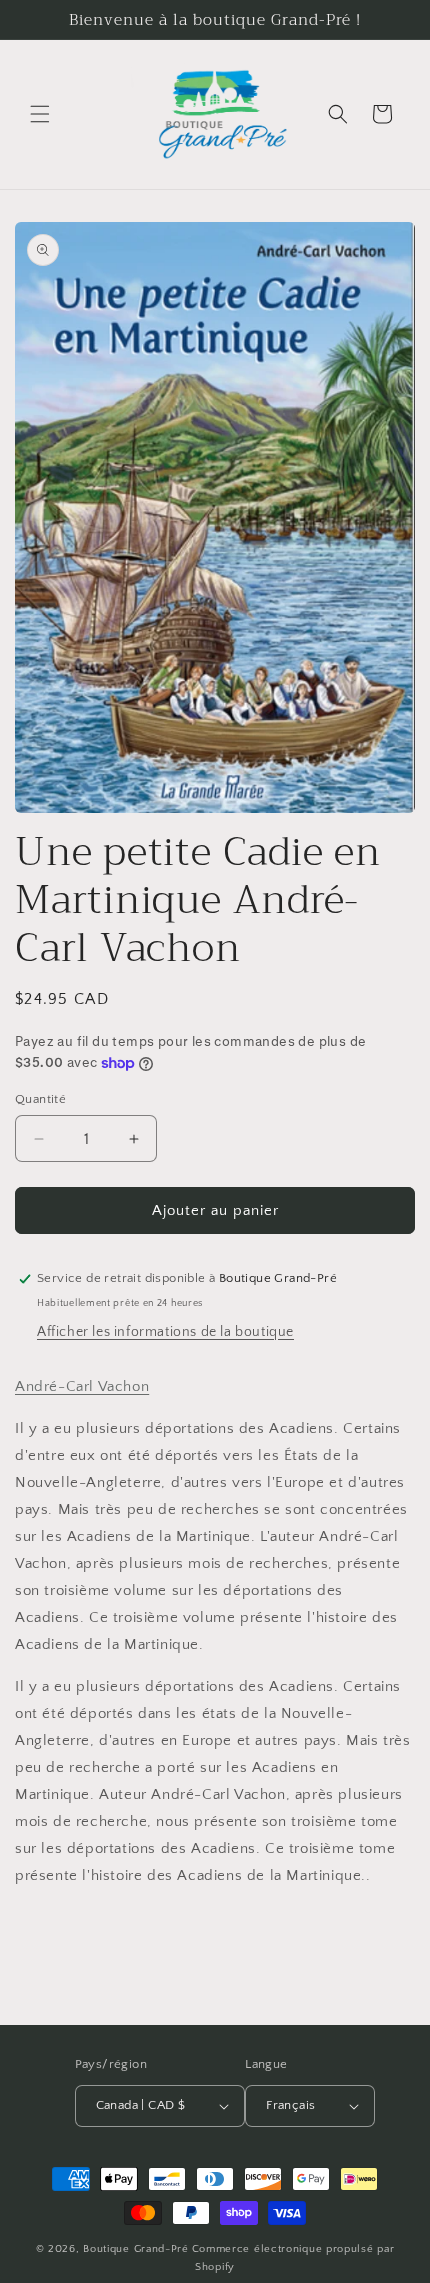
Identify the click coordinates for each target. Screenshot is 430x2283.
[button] (40, 114)
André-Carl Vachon (82, 1386)
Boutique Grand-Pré (136, 2249)
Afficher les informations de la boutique (165, 1332)
